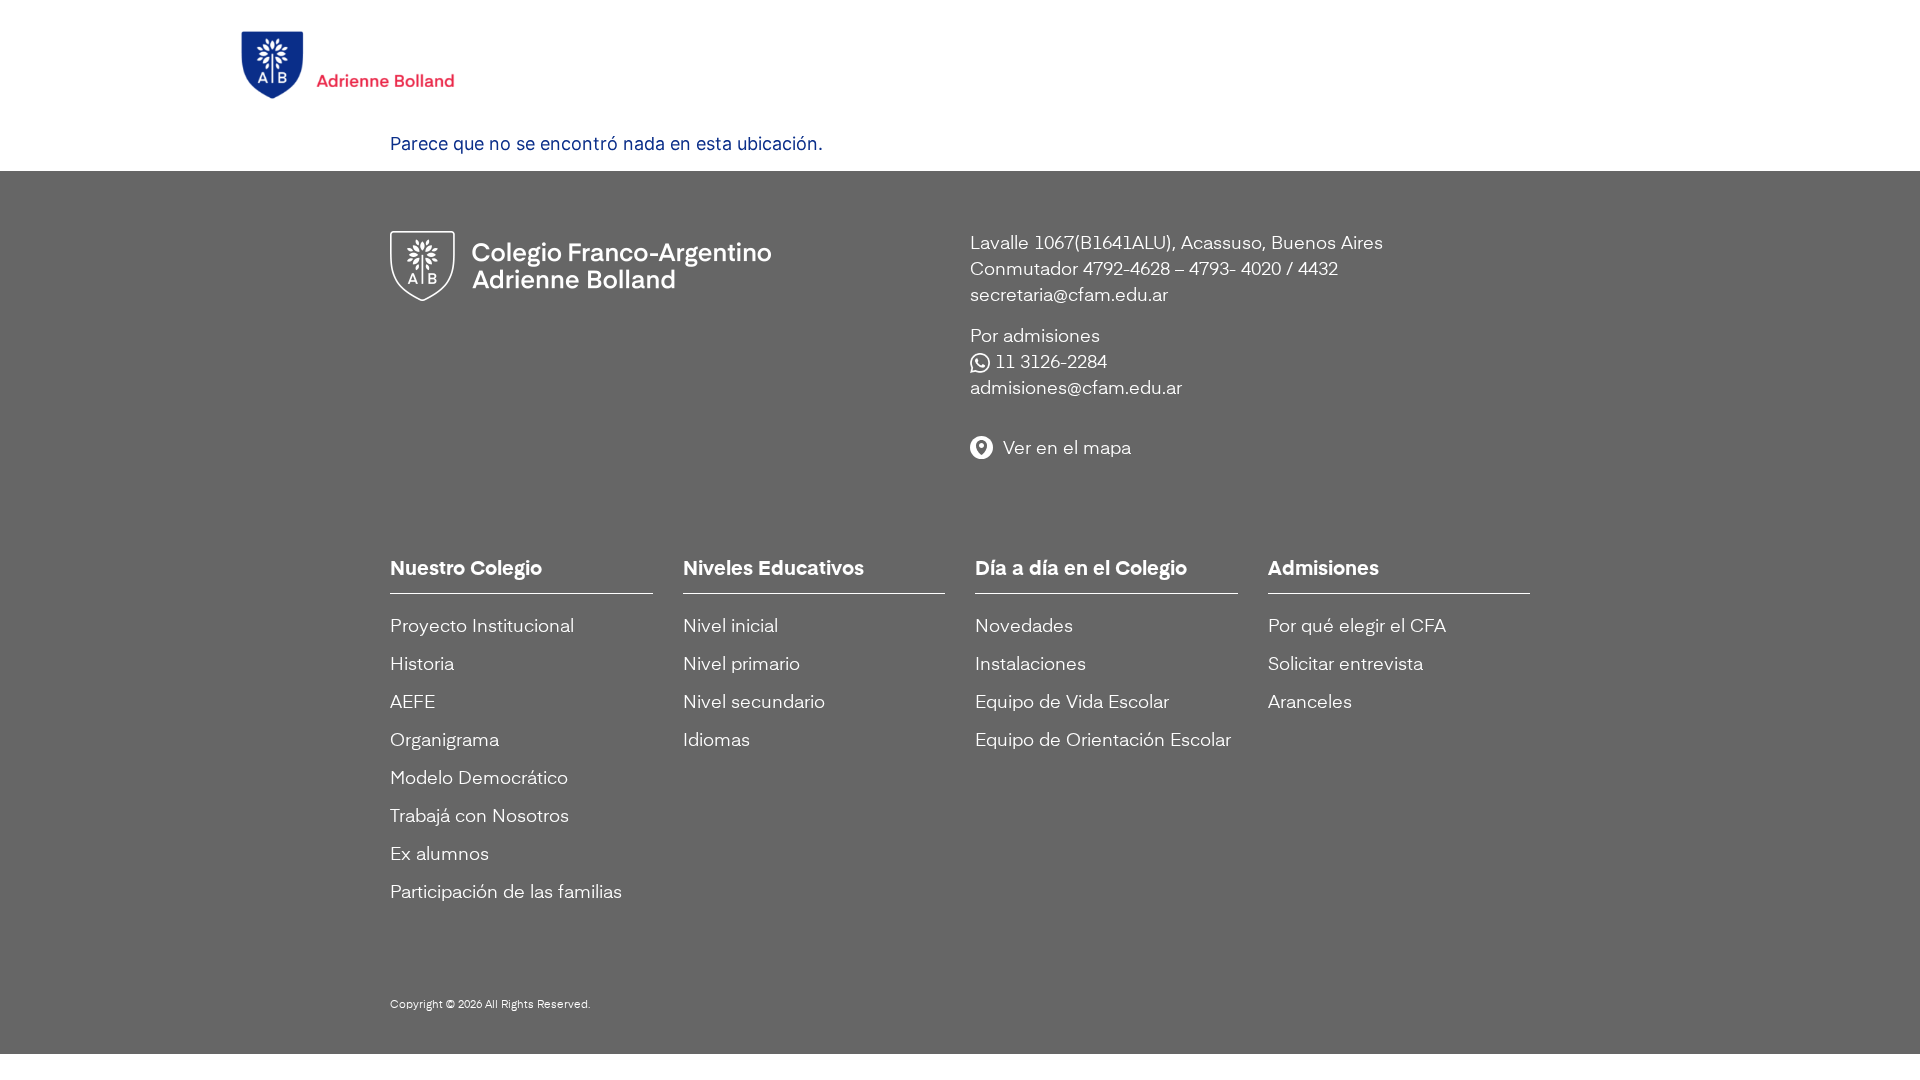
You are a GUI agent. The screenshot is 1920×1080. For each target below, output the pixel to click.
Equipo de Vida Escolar (1072, 703)
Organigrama (444, 741)
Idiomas (716, 741)
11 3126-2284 (1051, 363)
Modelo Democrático (479, 779)
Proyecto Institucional (482, 627)
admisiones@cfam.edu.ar (1076, 389)
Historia (422, 665)
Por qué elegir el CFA (1357, 627)
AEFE (412, 703)
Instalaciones (1030, 665)
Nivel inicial (730, 627)
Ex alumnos (439, 855)
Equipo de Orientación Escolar (1103, 741)
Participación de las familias (506, 893)
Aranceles (1310, 703)
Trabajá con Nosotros (479, 817)
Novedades (1024, 627)
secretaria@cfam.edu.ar (1069, 296)
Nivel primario (741, 665)
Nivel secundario (754, 703)
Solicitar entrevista (1345, 665)
